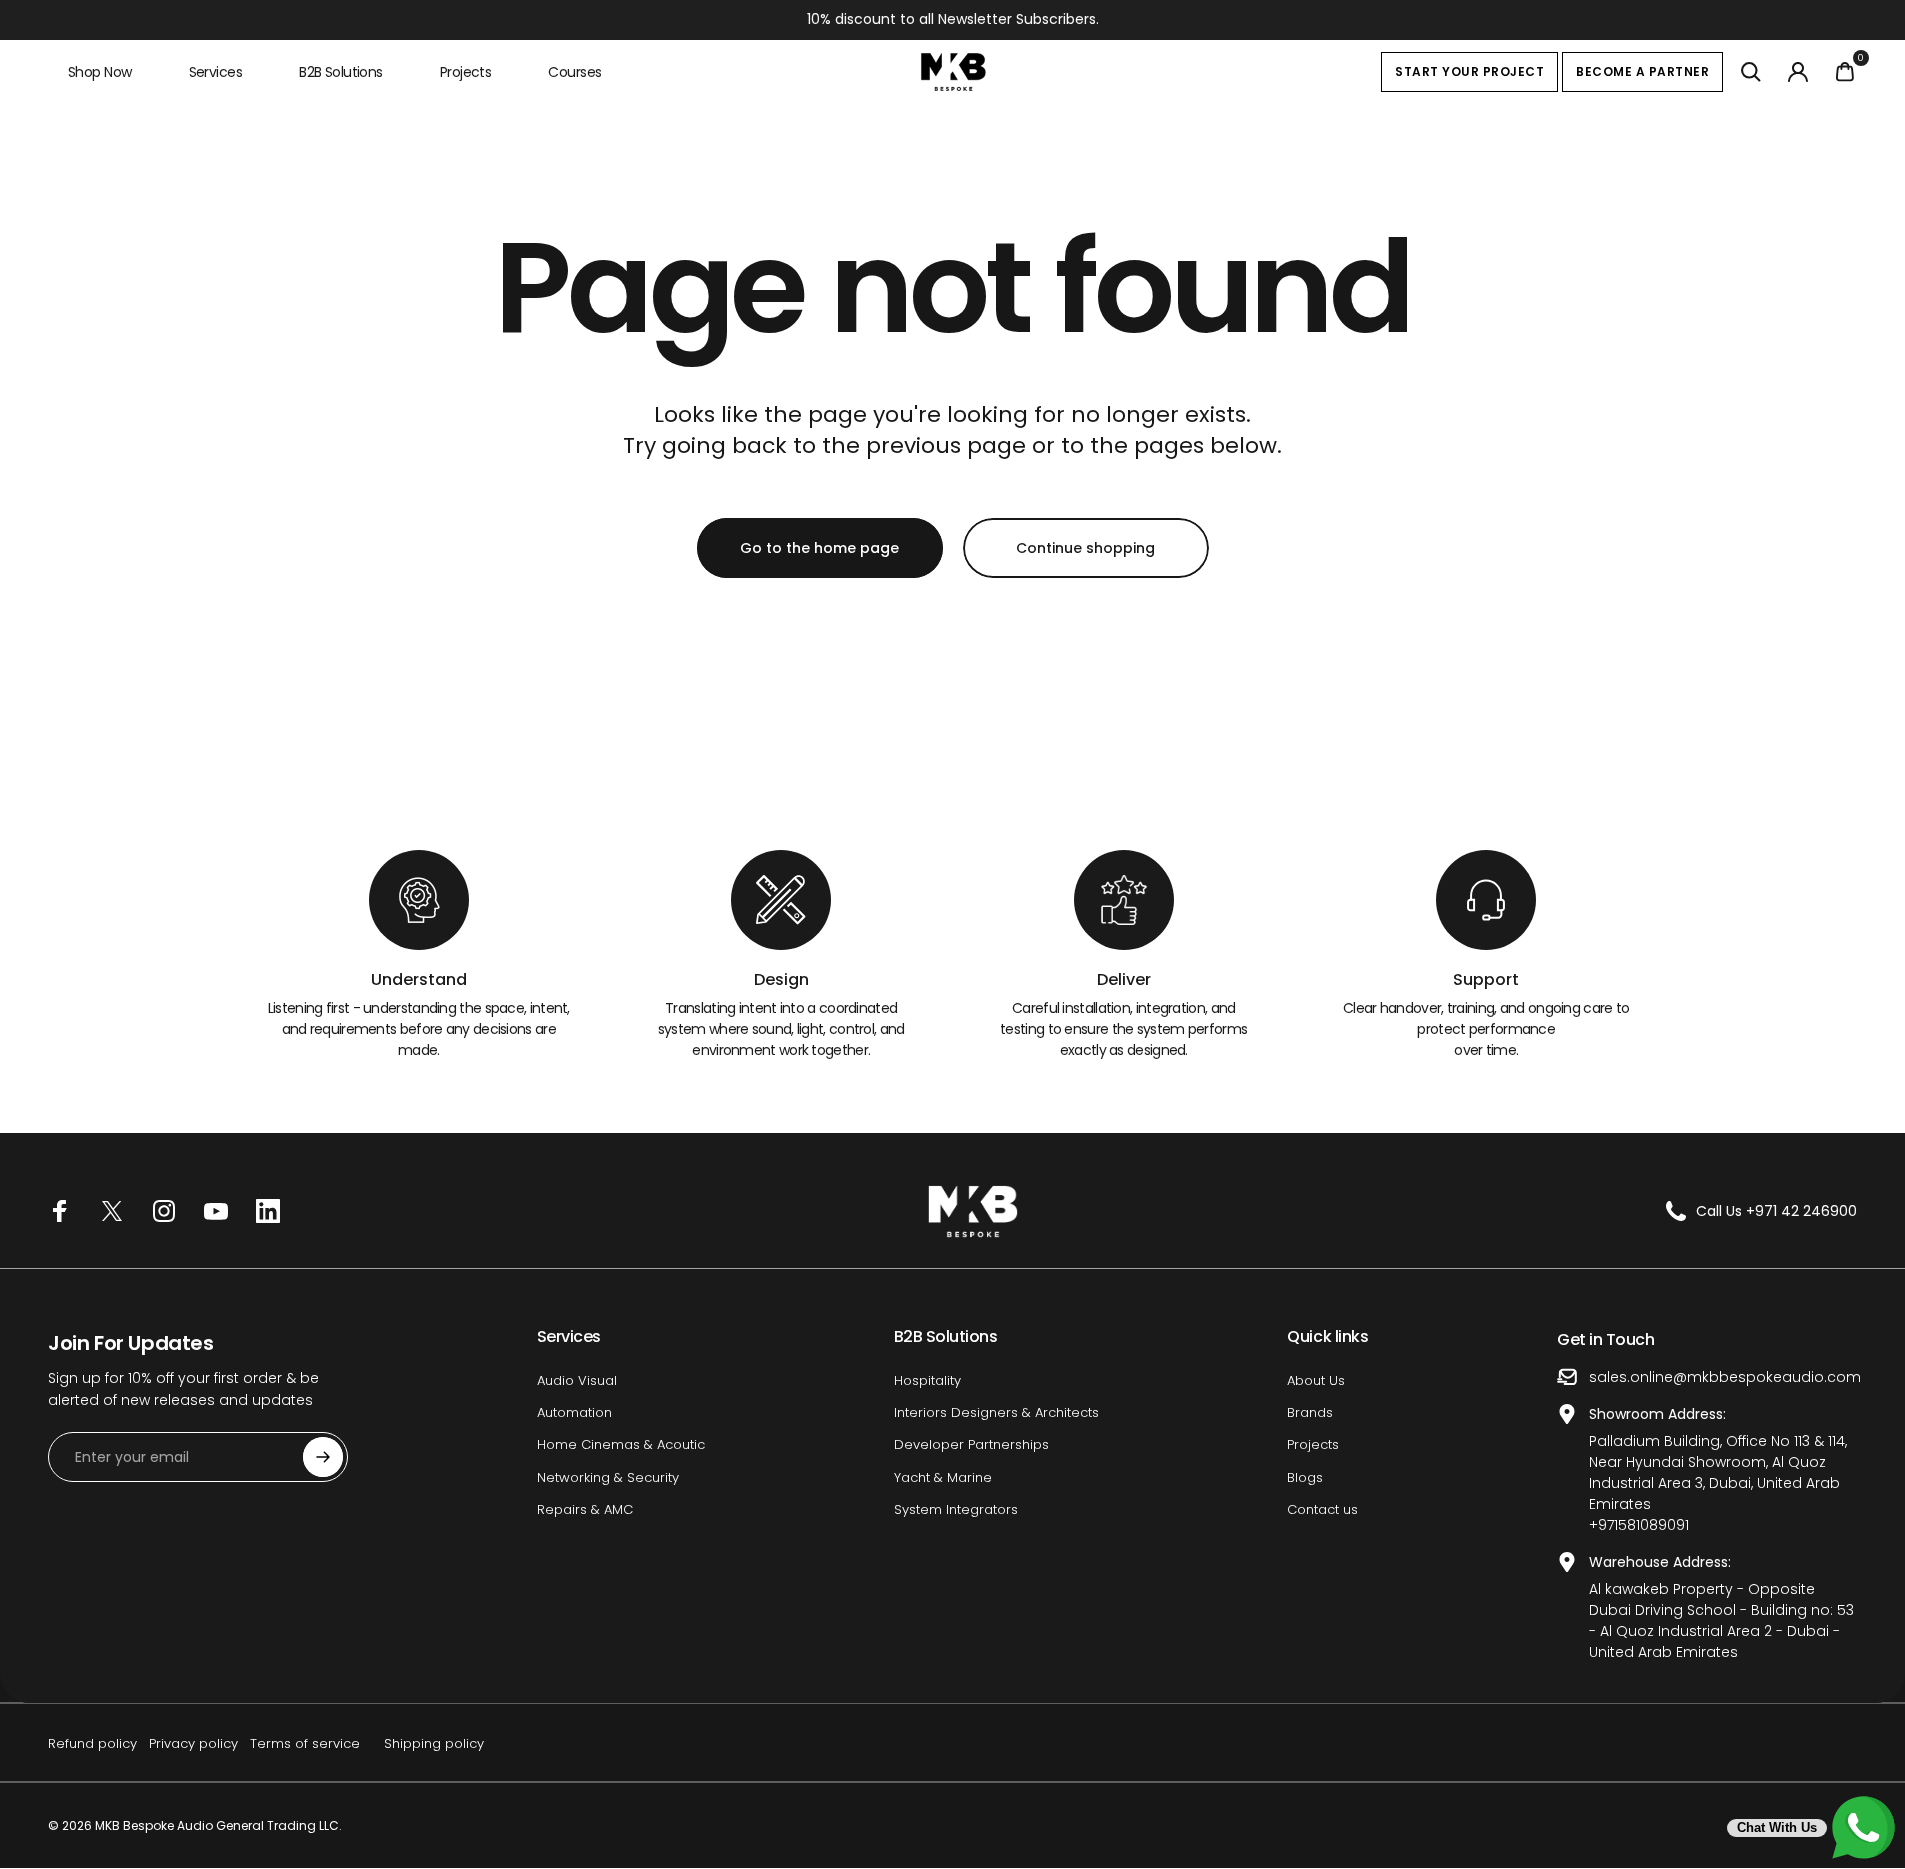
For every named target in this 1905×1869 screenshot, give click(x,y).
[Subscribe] (323, 1457)
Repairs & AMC (585, 1510)
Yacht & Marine (943, 1478)
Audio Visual (577, 1381)
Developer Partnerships (971, 1445)
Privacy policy (193, 1743)
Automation (574, 1413)
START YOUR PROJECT (1469, 71)
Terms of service (305, 1743)
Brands (1310, 1413)
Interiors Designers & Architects (996, 1413)
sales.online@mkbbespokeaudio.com (1725, 1377)
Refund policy (92, 1743)
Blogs (1305, 1478)
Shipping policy (434, 1743)
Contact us (1322, 1510)
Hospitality (927, 1381)
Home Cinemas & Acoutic (621, 1445)
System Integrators (956, 1510)
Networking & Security (608, 1478)
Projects (1313, 1445)
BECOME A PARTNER (1642, 71)
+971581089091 (1639, 1525)
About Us (1316, 1381)
